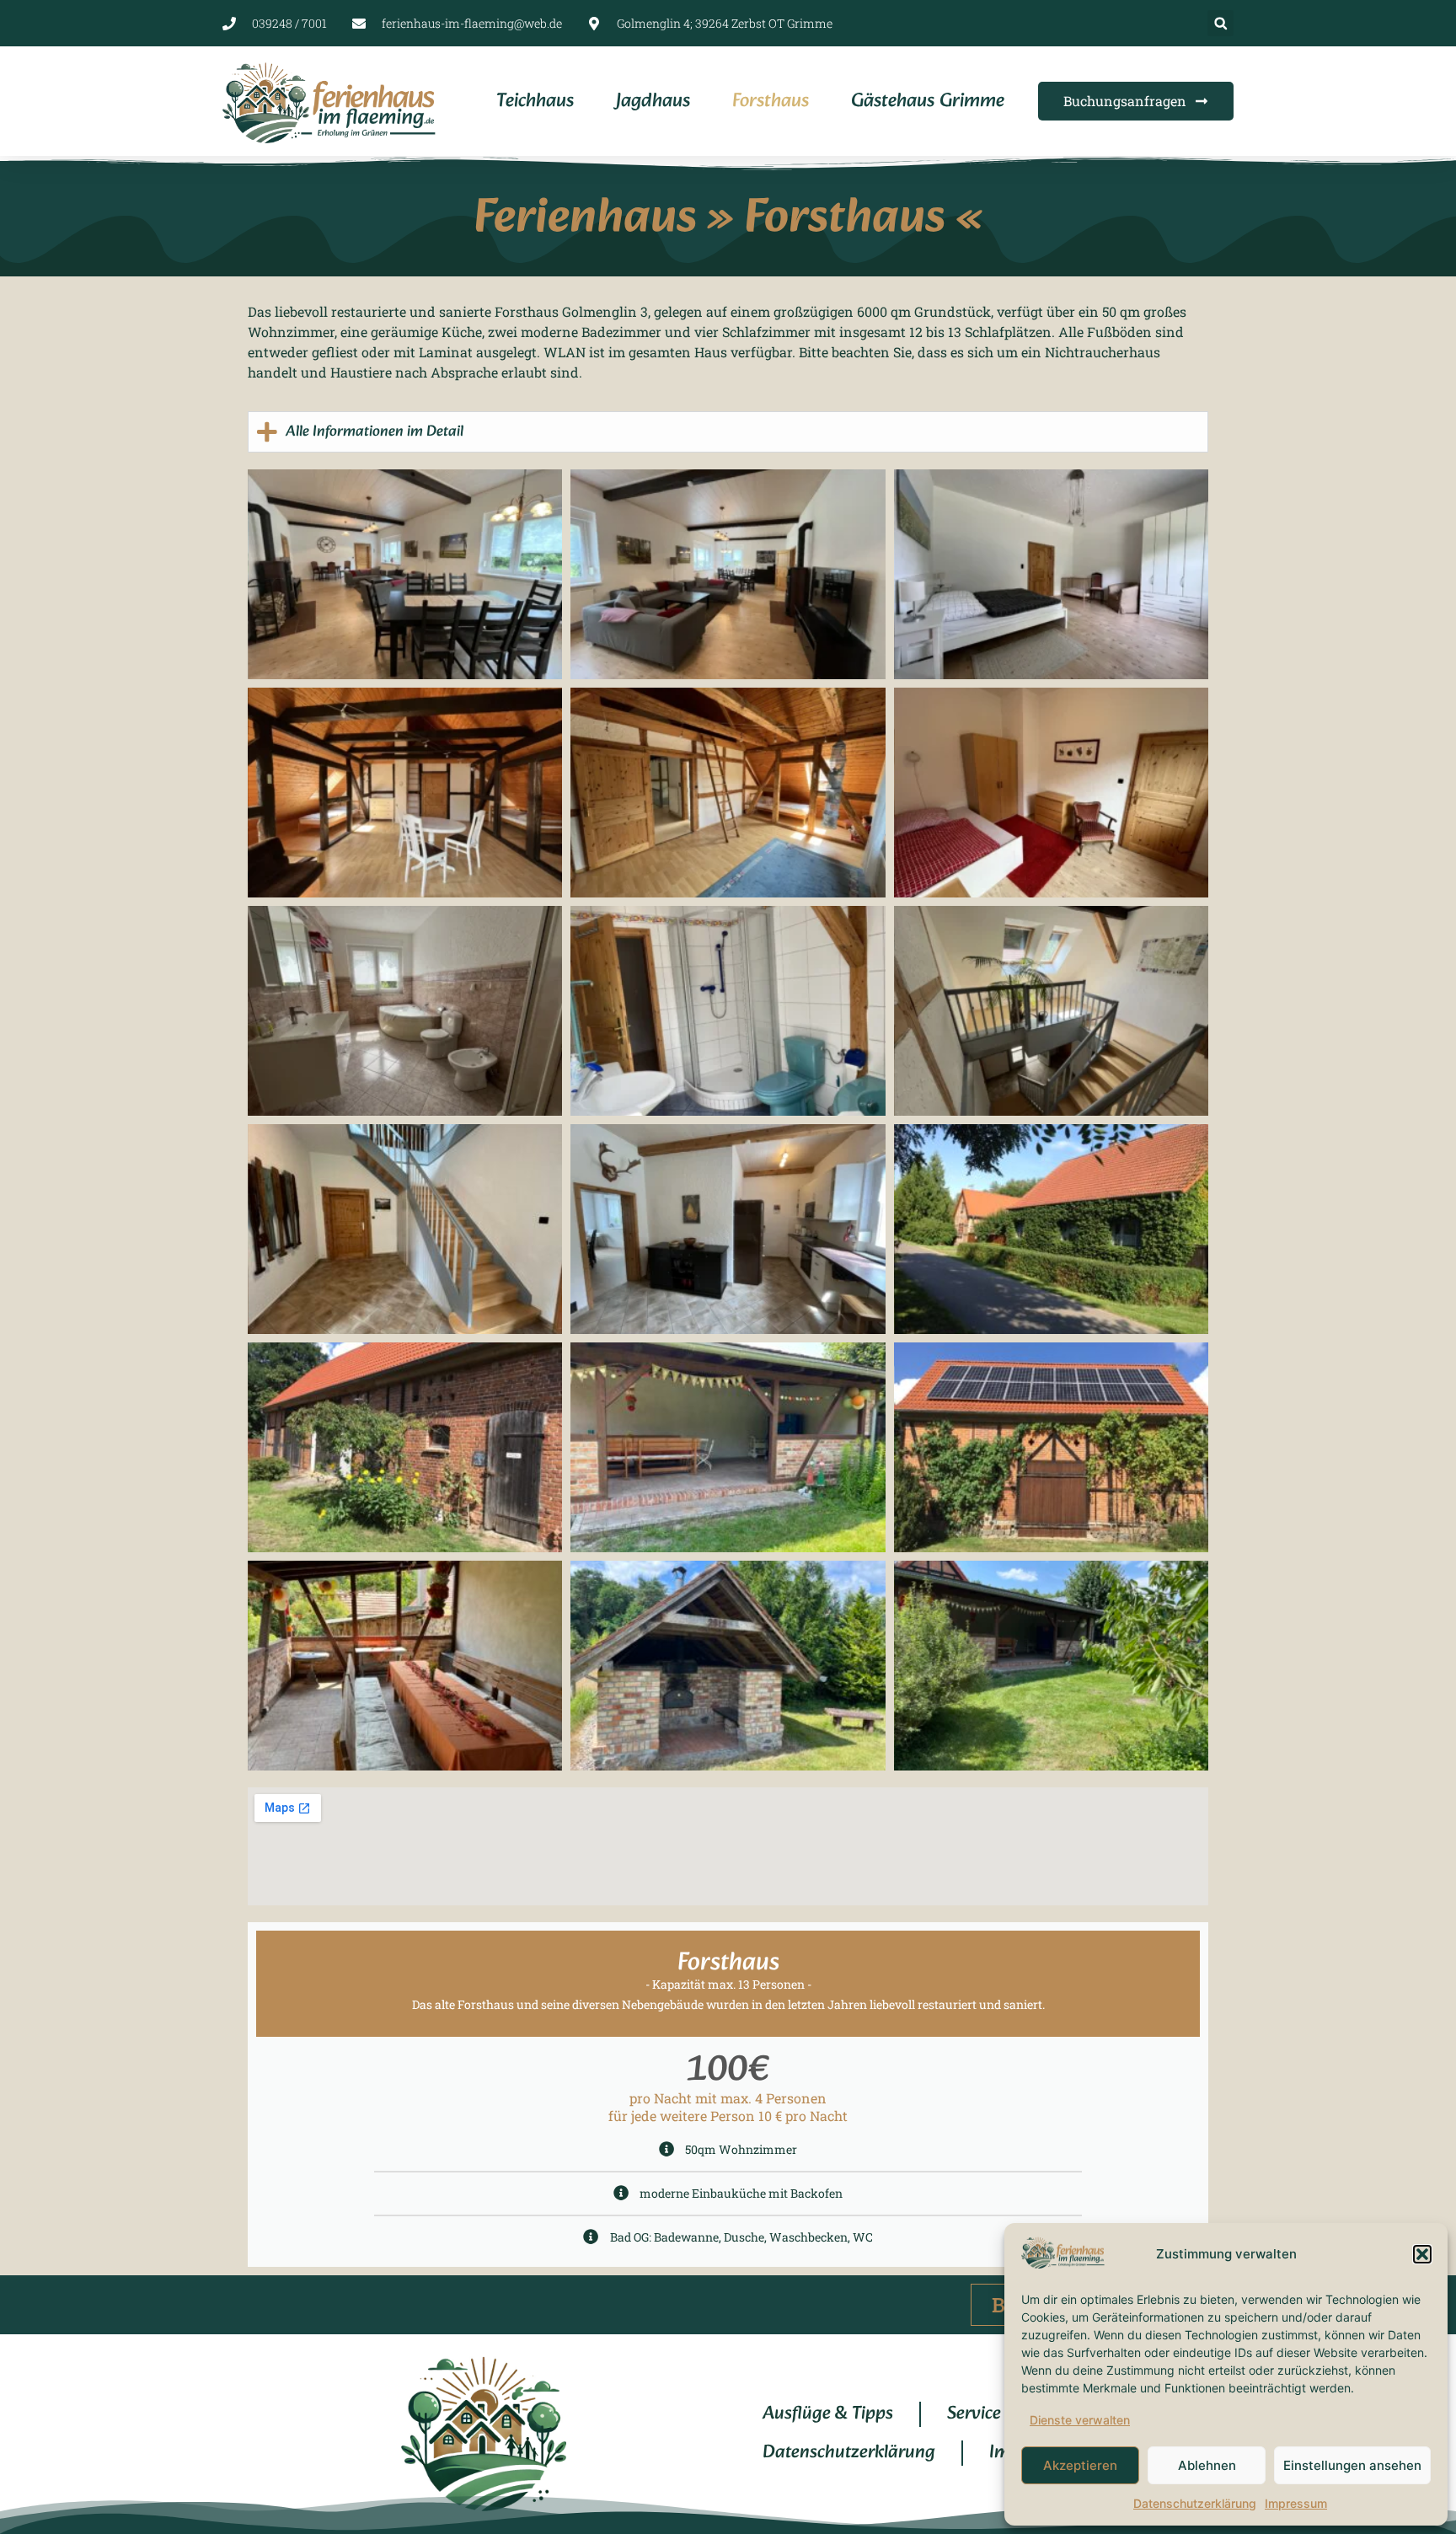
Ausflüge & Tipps (828, 2414)
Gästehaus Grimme (928, 102)
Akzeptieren (1080, 2465)
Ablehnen (1207, 2465)
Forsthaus (771, 102)
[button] (1422, 2254)
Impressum (1296, 2503)
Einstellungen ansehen (1352, 2465)
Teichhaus (535, 102)
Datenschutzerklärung (1195, 2503)
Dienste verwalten (1080, 2420)
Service (974, 2414)
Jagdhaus (653, 102)
